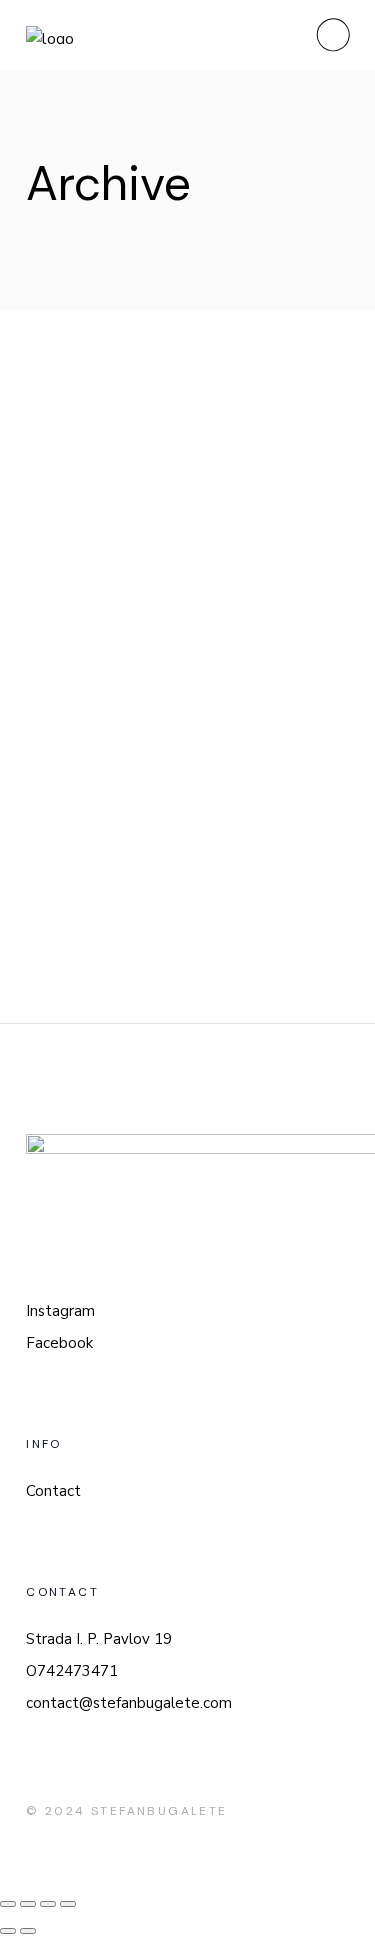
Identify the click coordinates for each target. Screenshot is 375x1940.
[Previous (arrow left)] (8, 1931)
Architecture (143, 874)
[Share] (28, 1904)
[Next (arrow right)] (28, 1931)
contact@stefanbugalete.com (129, 1703)
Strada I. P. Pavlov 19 (99, 1639)
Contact (53, 1491)
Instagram (60, 1311)
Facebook (59, 1343)
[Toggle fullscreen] (48, 1904)
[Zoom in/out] (68, 1904)
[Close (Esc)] (8, 1904)
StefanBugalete (159, 1811)
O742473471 (72, 1671)
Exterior (121, 418)
